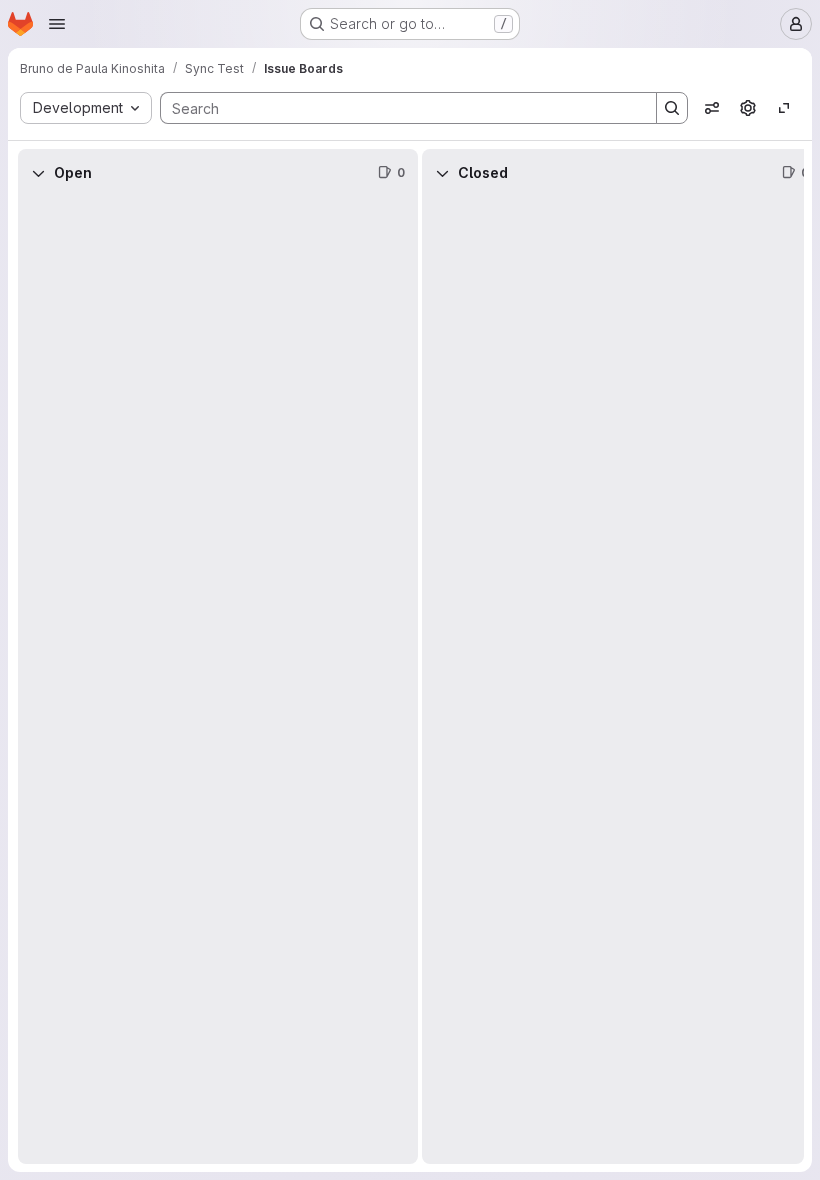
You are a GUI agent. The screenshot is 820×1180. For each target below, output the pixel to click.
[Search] (672, 108)
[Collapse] (38, 173)
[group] (218, 680)
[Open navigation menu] (57, 24)
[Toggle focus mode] (784, 108)
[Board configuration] (748, 108)
